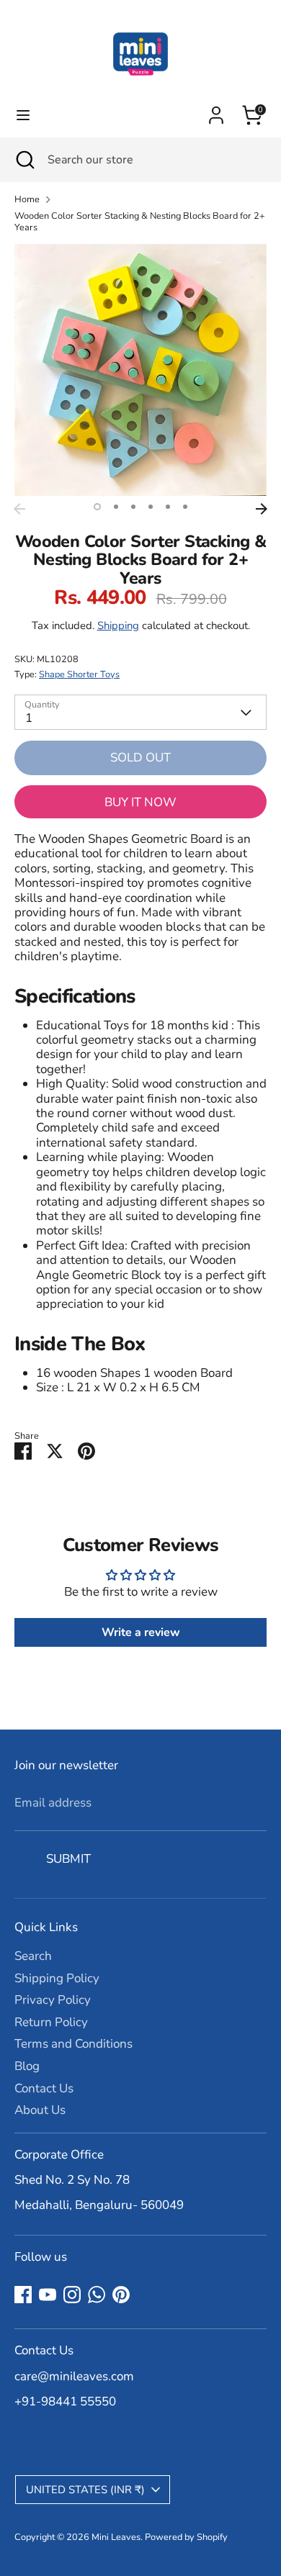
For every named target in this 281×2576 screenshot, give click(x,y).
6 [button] (185, 507)
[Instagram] (72, 2295)
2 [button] (116, 507)
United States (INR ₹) (85, 2490)
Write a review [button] (141, 1632)
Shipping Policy (57, 1978)
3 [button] (133, 507)
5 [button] (168, 507)
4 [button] (151, 507)
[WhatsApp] (97, 2295)
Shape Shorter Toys (79, 674)
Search (33, 1956)
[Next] (262, 509)
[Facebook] (23, 2295)
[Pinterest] (121, 2295)
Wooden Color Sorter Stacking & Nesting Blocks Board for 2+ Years (140, 222)
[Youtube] (48, 2295)
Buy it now (140, 802)
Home (27, 200)
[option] (140, 370)
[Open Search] (24, 160)
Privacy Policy (53, 2000)
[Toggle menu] (23, 115)
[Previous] (19, 509)
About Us (40, 2110)
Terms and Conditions (73, 2044)
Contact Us (44, 2088)
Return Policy (51, 2022)
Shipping (118, 625)
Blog (27, 2066)
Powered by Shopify (186, 2537)
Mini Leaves (116, 2537)
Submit (68, 1859)
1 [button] (97, 507)
